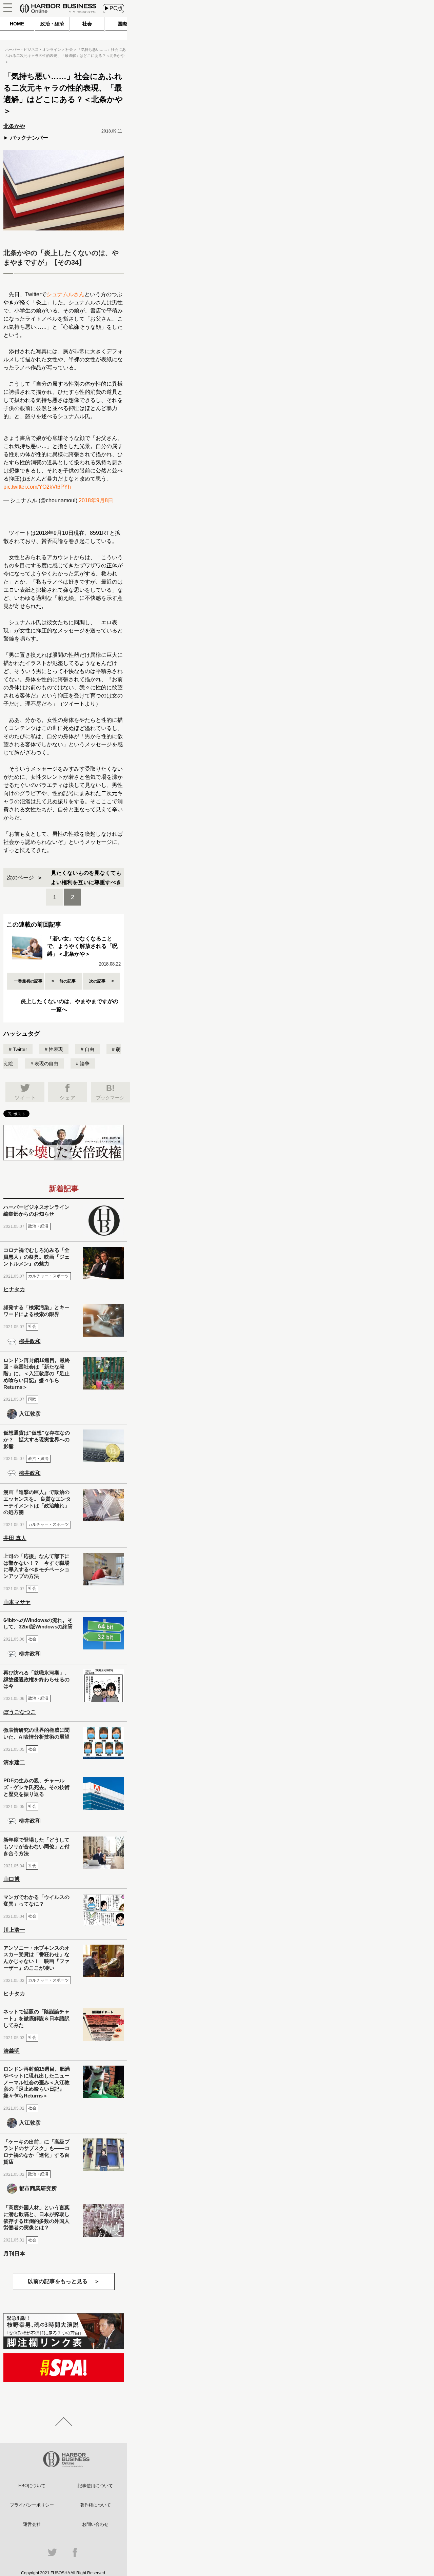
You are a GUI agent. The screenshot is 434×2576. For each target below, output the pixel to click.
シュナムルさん (65, 294)
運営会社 (32, 2524)
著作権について (95, 2505)
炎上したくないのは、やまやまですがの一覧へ (70, 1005)
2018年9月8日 (96, 500)
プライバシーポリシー (32, 2505)
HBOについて (32, 2486)
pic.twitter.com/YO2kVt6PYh (37, 487)
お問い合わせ (95, 2524)
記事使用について (95, 2486)
